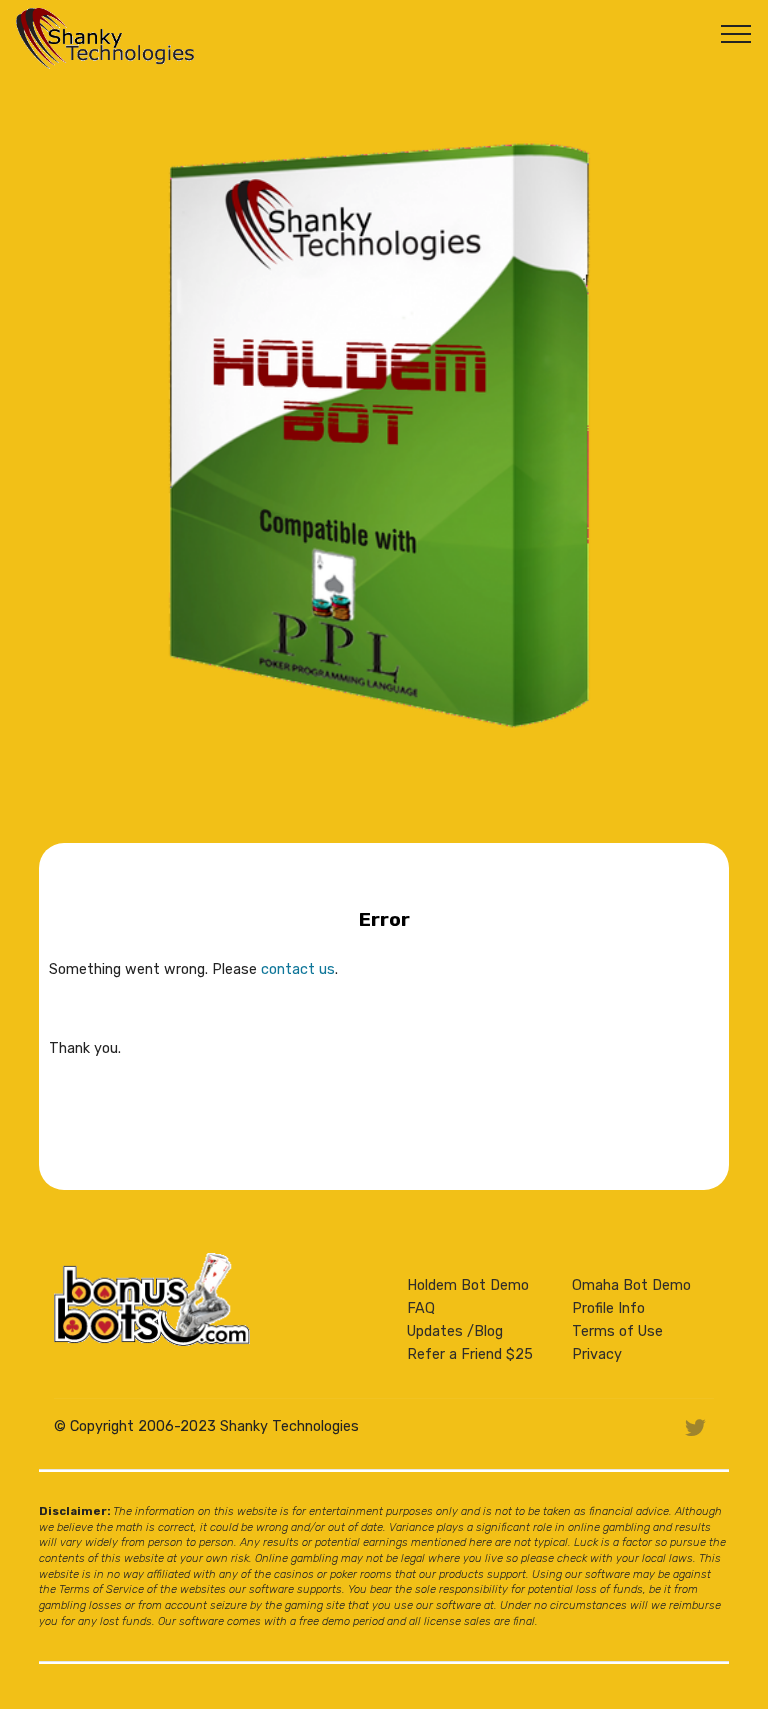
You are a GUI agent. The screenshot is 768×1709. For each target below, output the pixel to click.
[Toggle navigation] (736, 33)
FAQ (421, 1308)
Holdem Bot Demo (468, 1285)
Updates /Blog (455, 1331)
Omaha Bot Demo (631, 1285)
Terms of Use (617, 1331)
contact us (298, 969)
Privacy (597, 1354)
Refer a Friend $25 (470, 1354)
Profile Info (608, 1308)
